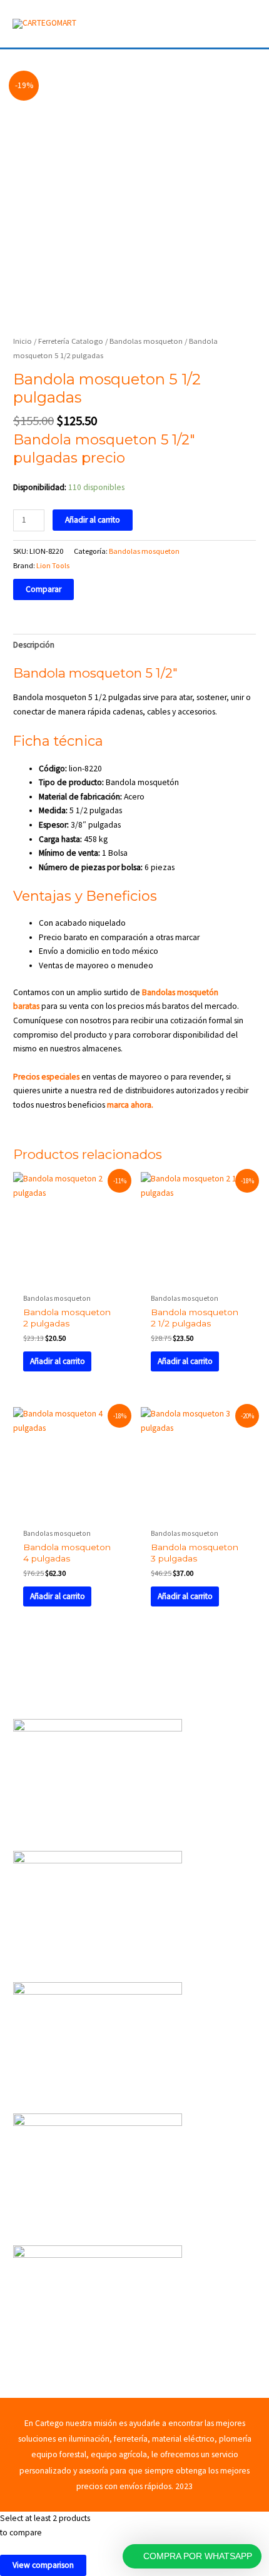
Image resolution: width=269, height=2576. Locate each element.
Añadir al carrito (93, 520)
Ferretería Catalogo (71, 341)
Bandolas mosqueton (146, 341)
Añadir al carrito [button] (58, 1361)
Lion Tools (53, 565)
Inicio (23, 341)
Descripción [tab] (34, 645)
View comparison (43, 2565)
